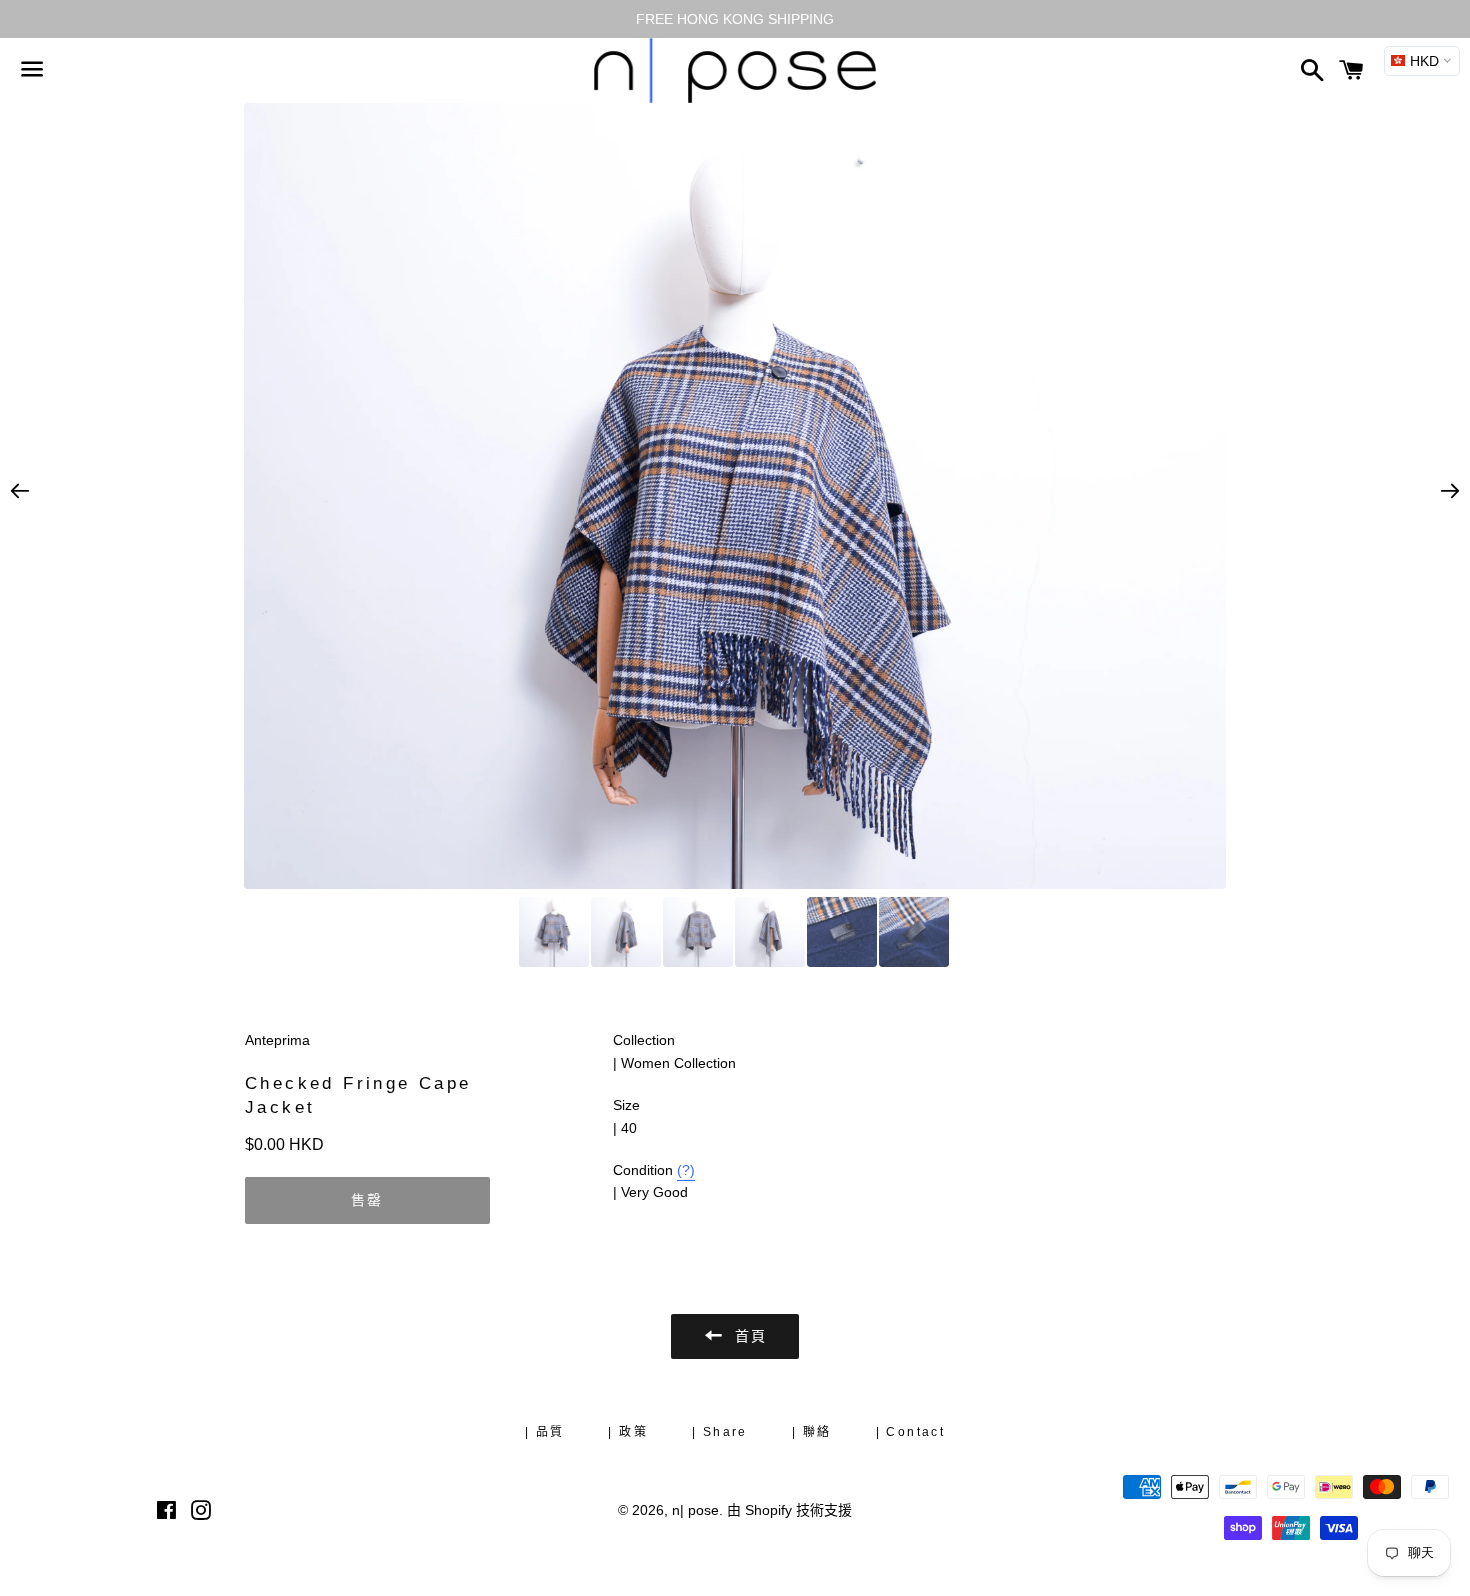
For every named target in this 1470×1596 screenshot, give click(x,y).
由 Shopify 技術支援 (789, 1510)
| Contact (911, 1432)
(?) (686, 1170)
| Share (720, 1432)
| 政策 (628, 1432)
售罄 (368, 1200)
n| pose (695, 1510)
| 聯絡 (812, 1432)
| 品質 (545, 1432)
